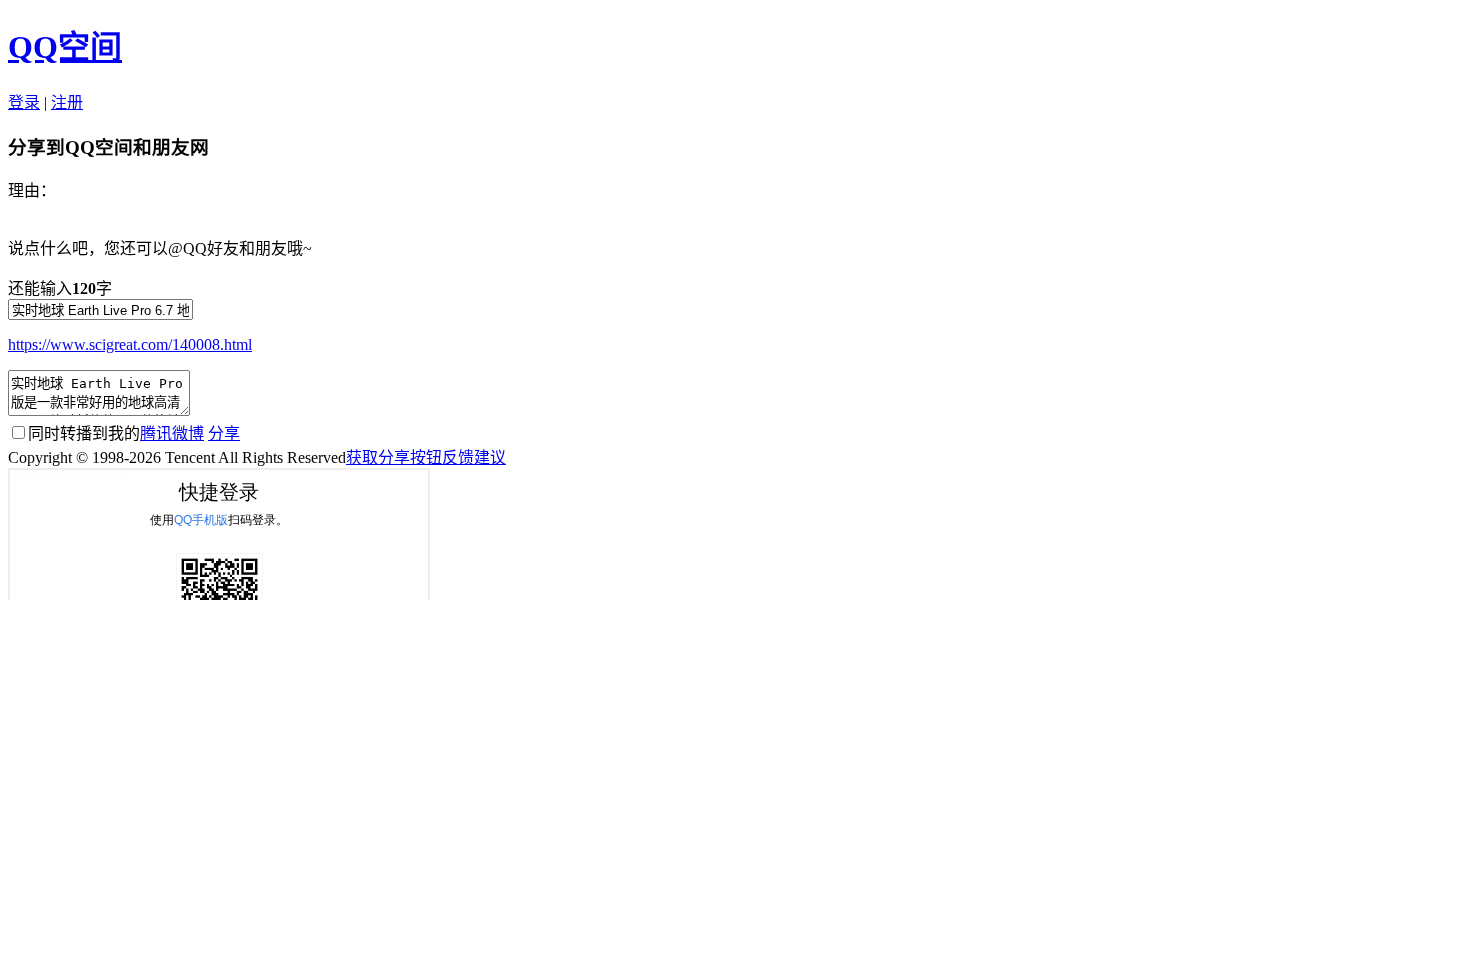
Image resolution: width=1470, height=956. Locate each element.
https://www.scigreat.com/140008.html (130, 344)
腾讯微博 (172, 433)
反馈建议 (474, 457)
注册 (67, 102)
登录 (24, 102)
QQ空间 (65, 47)
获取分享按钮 (394, 457)
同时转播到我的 (116, 433)
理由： (32, 190)
